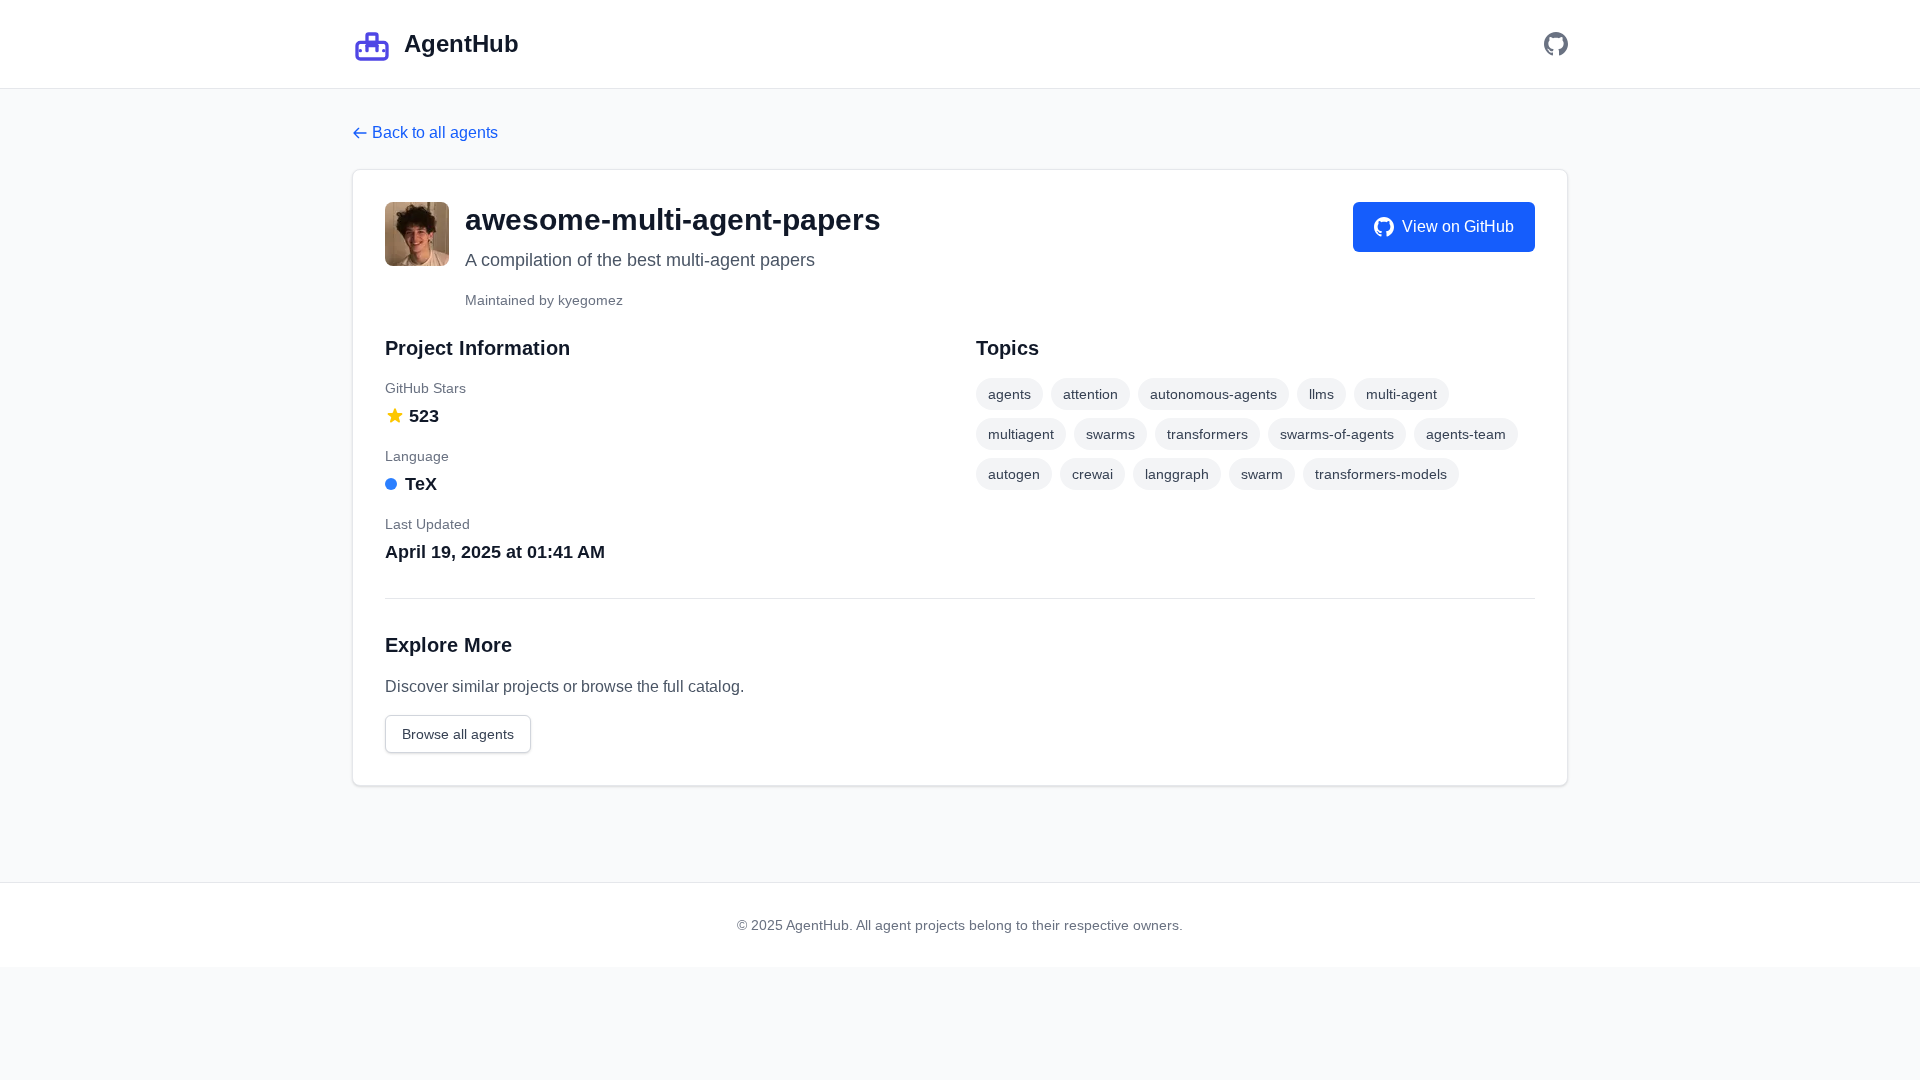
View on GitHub (1458, 226)
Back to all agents (435, 132)
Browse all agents (458, 734)
